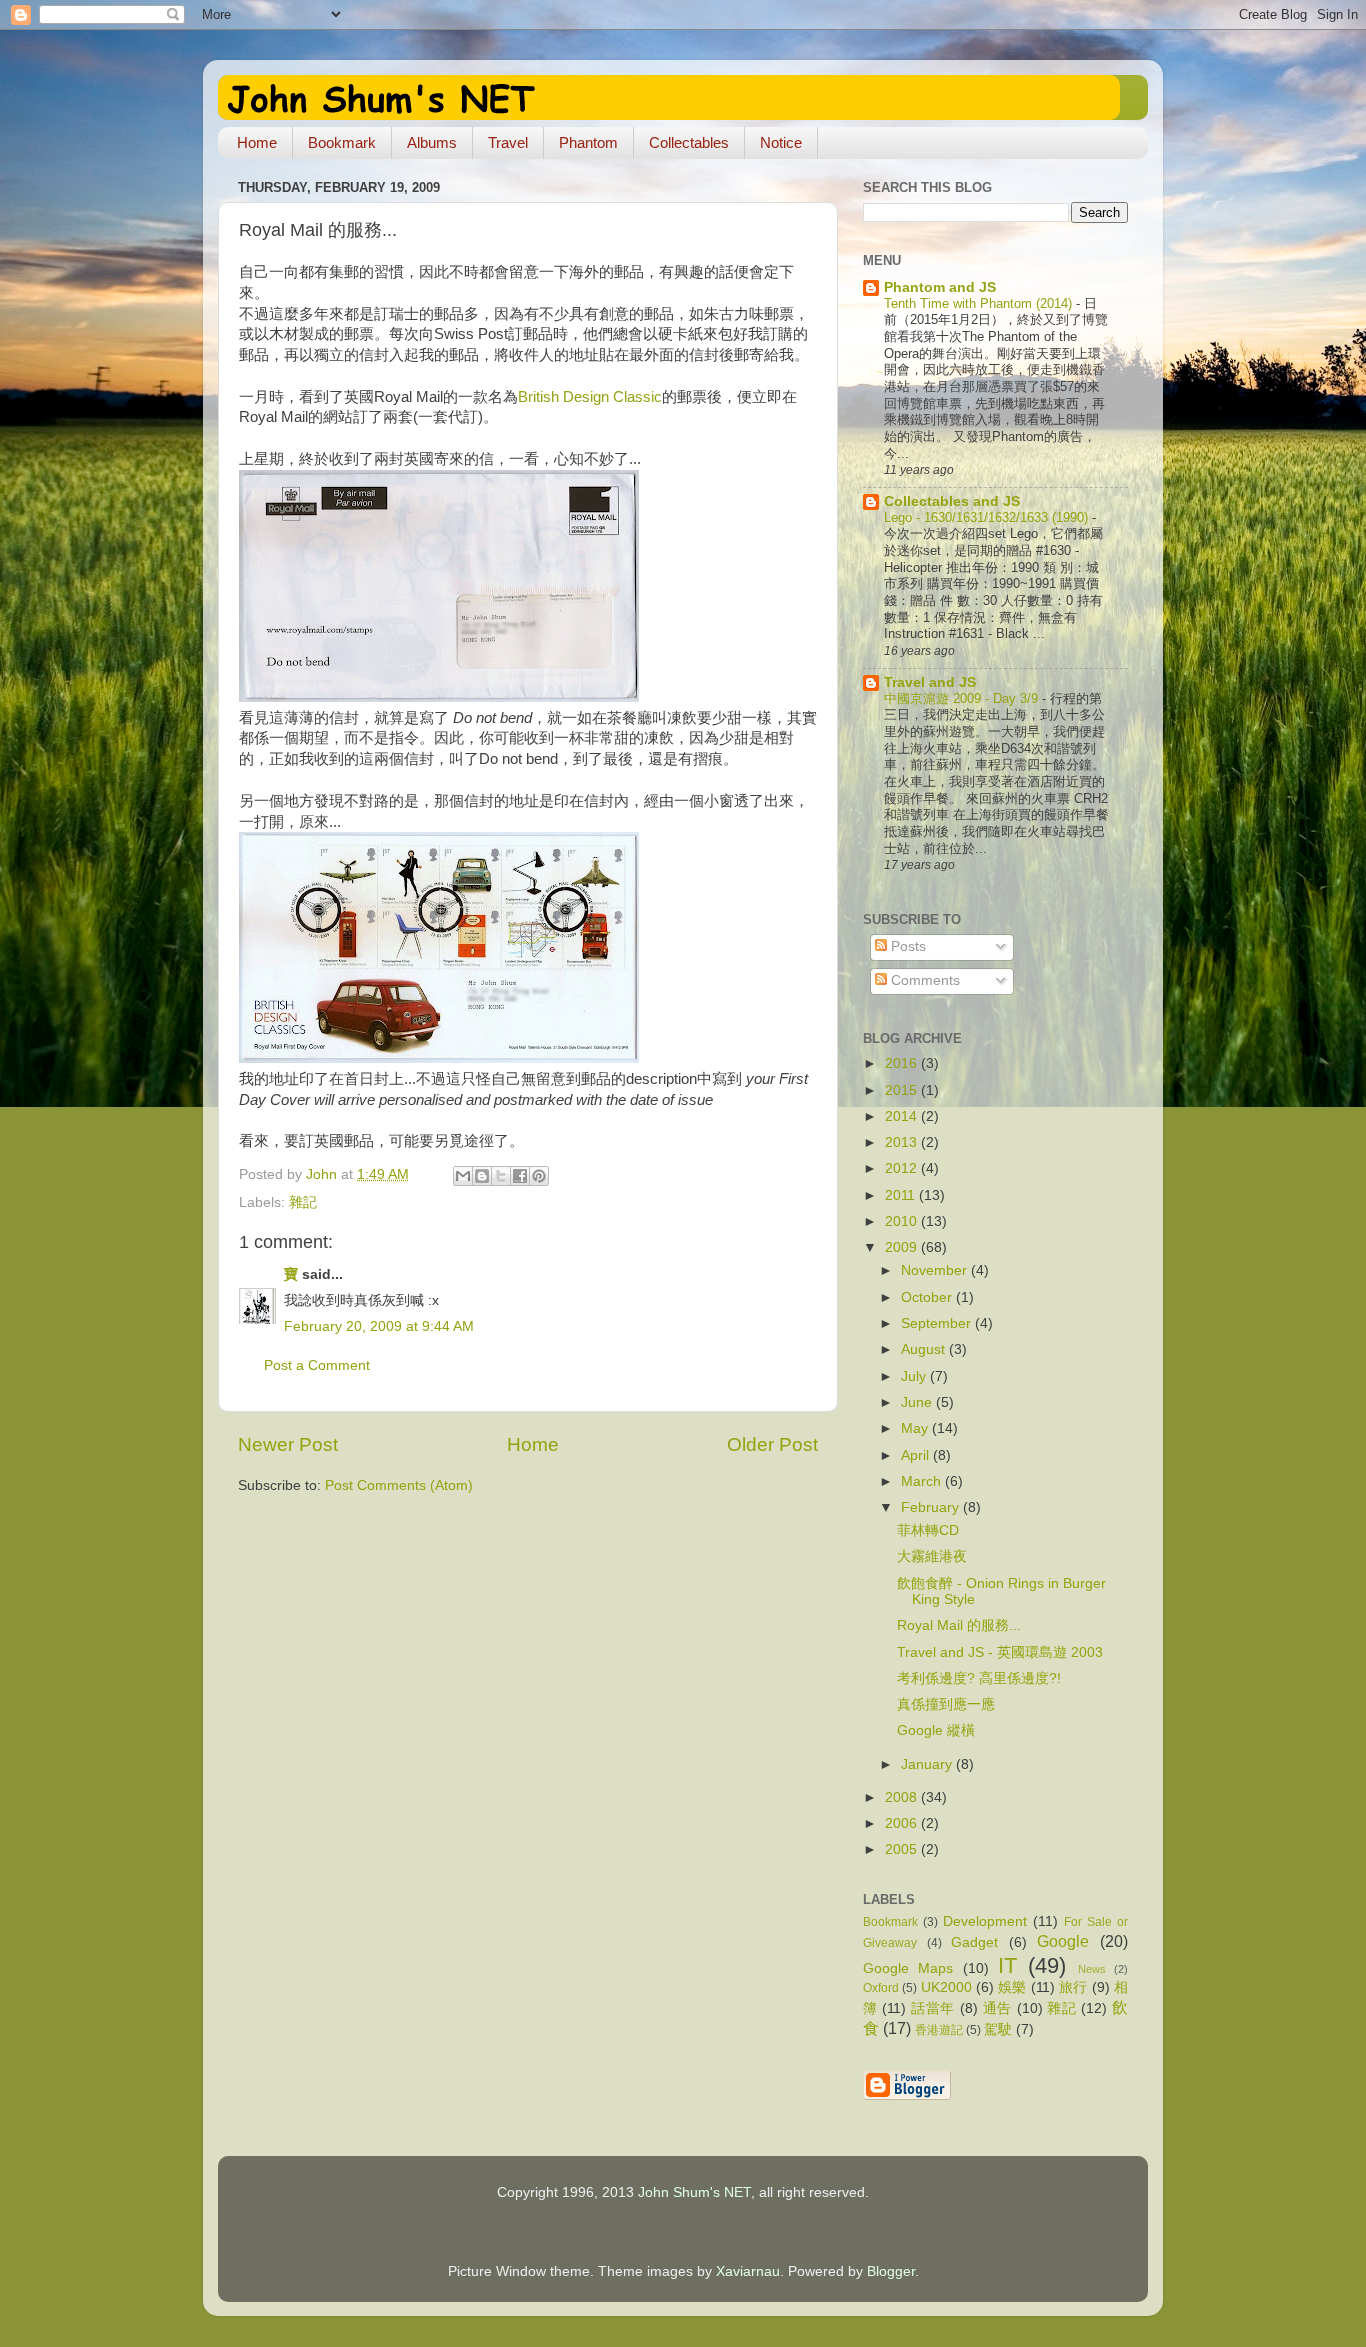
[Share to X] (501, 1176)
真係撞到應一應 (946, 1704)
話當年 (933, 2008)
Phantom (588, 142)
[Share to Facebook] (520, 1176)
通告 (997, 2008)
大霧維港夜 (932, 1556)
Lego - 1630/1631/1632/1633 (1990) (988, 517)
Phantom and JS (940, 287)
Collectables (689, 142)
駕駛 (998, 2029)
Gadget (974, 1942)
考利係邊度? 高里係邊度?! (979, 1678)
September (938, 1323)
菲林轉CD (928, 1530)
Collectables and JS (952, 501)
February (932, 1507)
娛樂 (1012, 1987)
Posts (906, 946)
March (923, 1481)
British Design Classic (590, 397)
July (915, 1376)
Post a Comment (317, 1365)
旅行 (1073, 1987)
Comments (923, 980)
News (1092, 1969)
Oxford (881, 1988)
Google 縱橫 (936, 1730)
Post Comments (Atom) (399, 1485)
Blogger (891, 2271)
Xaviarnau (748, 2271)
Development (985, 1921)
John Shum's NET (694, 2192)
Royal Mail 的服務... (959, 1625)
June (918, 1402)
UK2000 (946, 1987)
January (928, 1764)
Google (1063, 1941)
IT (1007, 1965)
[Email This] (463, 1176)
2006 (903, 1823)
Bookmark (342, 142)
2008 (903, 1797)
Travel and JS (930, 682)
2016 (903, 1063)
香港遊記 (939, 2030)
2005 (903, 1849)
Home (257, 142)
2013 (903, 1142)
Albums (432, 142)
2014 (903, 1116)
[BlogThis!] (482, 1176)
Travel (508, 142)
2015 (903, 1090)
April (917, 1455)
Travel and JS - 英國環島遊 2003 (1000, 1652)
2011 (902, 1195)
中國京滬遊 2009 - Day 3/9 (963, 698)
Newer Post (288, 1444)
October (928, 1297)
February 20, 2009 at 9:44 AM (379, 1326)
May (916, 1428)
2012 (903, 1168)
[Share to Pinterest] (539, 1176)
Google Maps (908, 1968)
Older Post (772, 1444)
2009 (903, 1247)
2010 (903, 1221)
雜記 (303, 1202)
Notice (781, 142)
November (936, 1270)
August (925, 1349)
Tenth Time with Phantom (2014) (980, 303)
